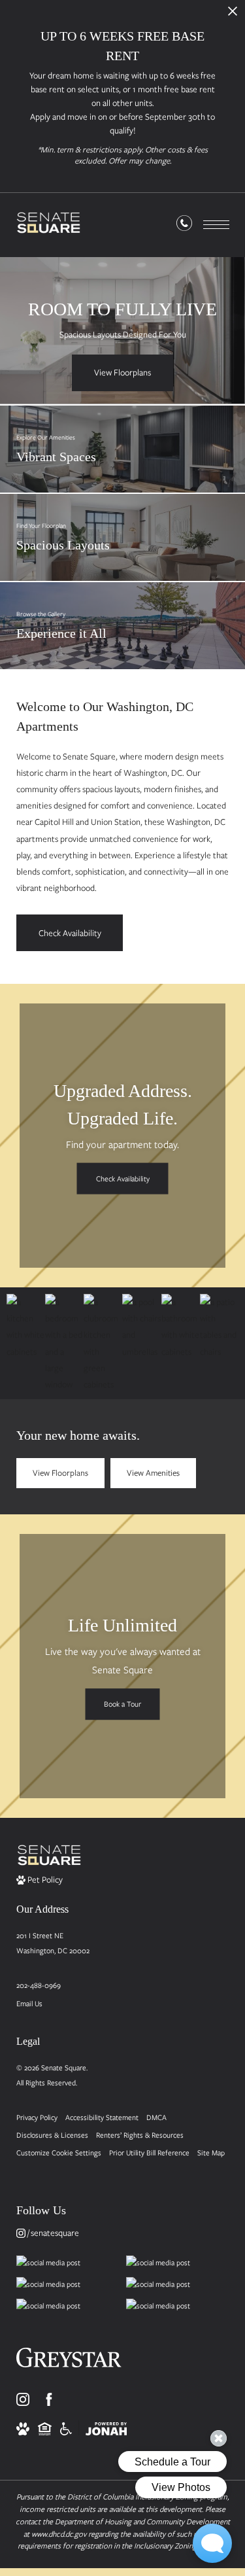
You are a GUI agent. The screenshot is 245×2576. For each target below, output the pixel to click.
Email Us (29, 2003)
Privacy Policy (37, 2117)
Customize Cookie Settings (59, 2152)
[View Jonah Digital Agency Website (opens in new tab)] (106, 2428)
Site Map (211, 2152)
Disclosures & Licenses (52, 2135)
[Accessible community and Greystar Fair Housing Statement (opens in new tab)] (66, 2428)
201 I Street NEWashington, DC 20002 (53, 1943)
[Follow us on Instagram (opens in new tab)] (23, 2399)
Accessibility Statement (102, 2117)
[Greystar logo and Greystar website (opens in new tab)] (69, 2362)
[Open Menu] (216, 225)
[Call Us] (184, 226)
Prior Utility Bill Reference (149, 2152)
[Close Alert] (233, 15)
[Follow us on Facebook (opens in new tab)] (49, 2399)
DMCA (156, 2117)
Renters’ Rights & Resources (140, 2135)
